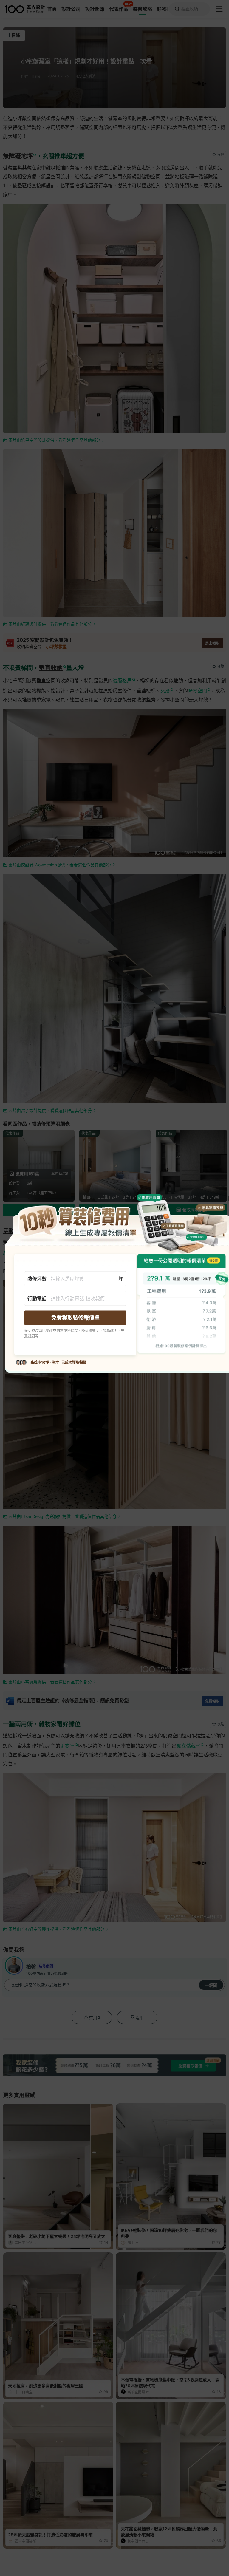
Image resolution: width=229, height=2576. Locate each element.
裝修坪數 (37, 1279)
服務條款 (71, 1330)
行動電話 (37, 1298)
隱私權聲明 (90, 1330)
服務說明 (110, 1330)
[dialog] (114, 1288)
